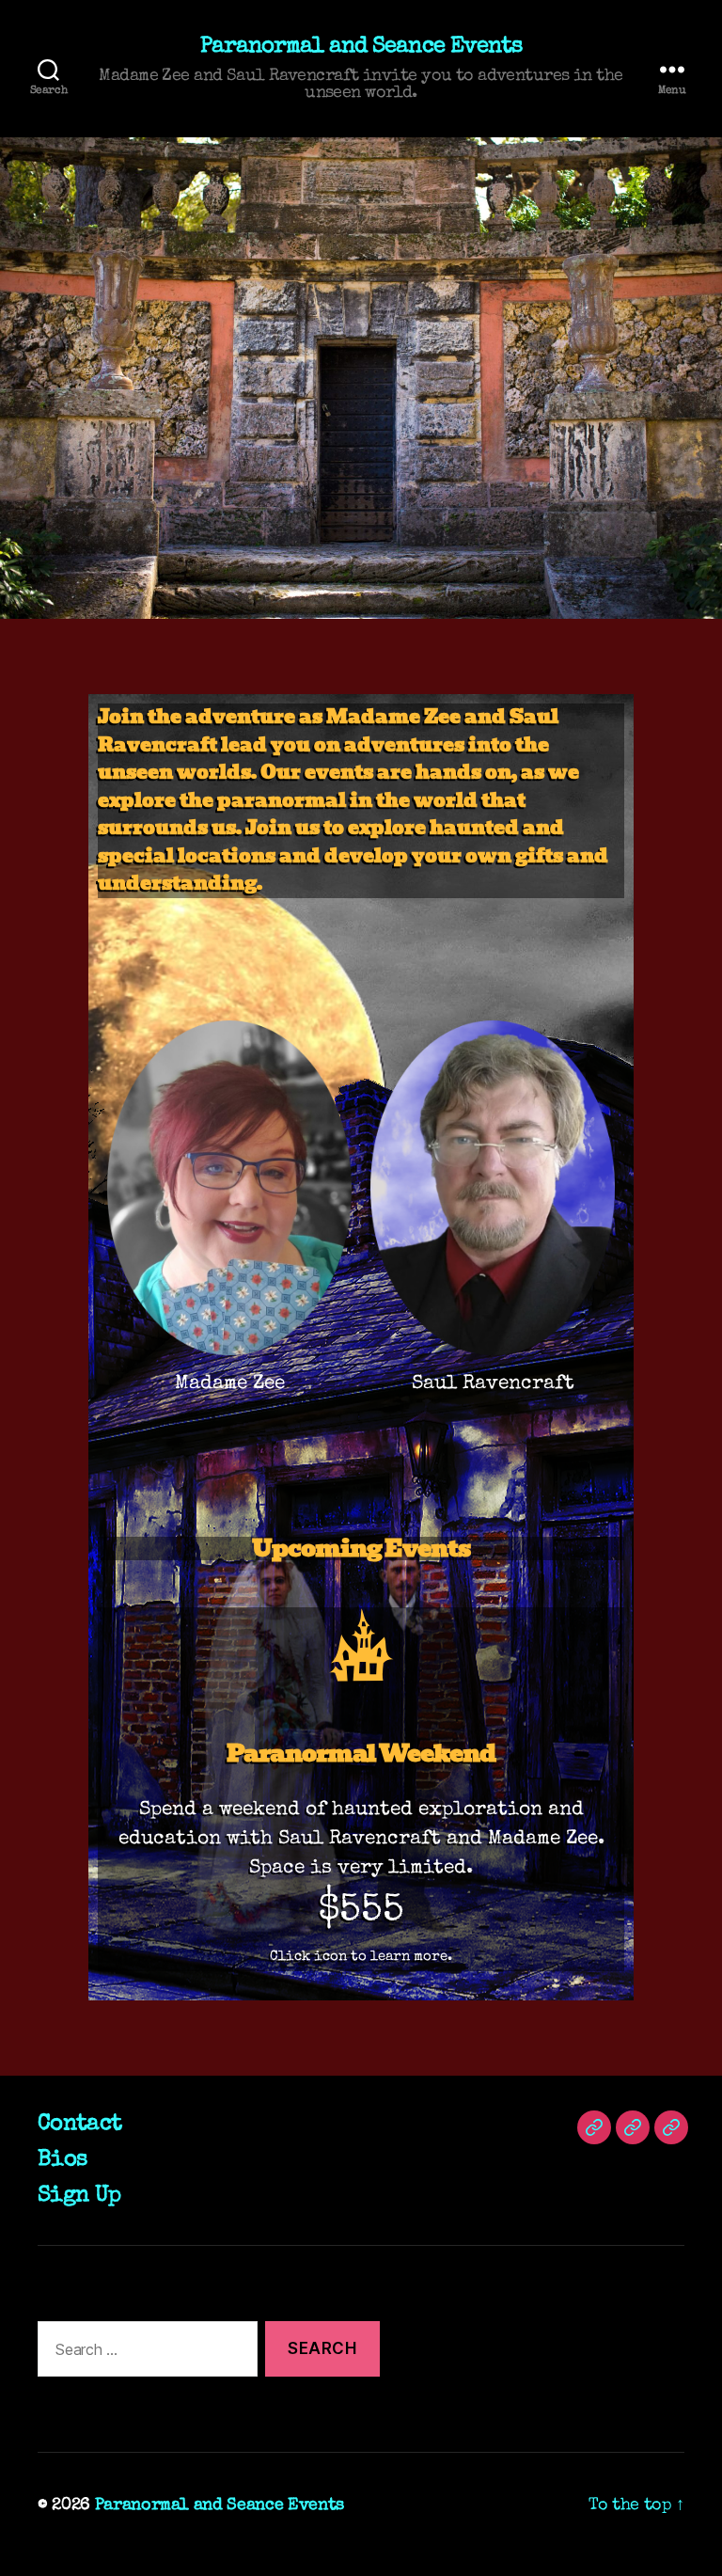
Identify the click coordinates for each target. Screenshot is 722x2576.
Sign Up (79, 2196)
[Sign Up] (671, 2127)
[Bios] (633, 2127)
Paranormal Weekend (361, 1753)
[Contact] (594, 2127)
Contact (79, 2125)
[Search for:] (144, 2353)
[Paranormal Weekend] (361, 1645)
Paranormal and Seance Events (361, 47)
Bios (62, 2160)
